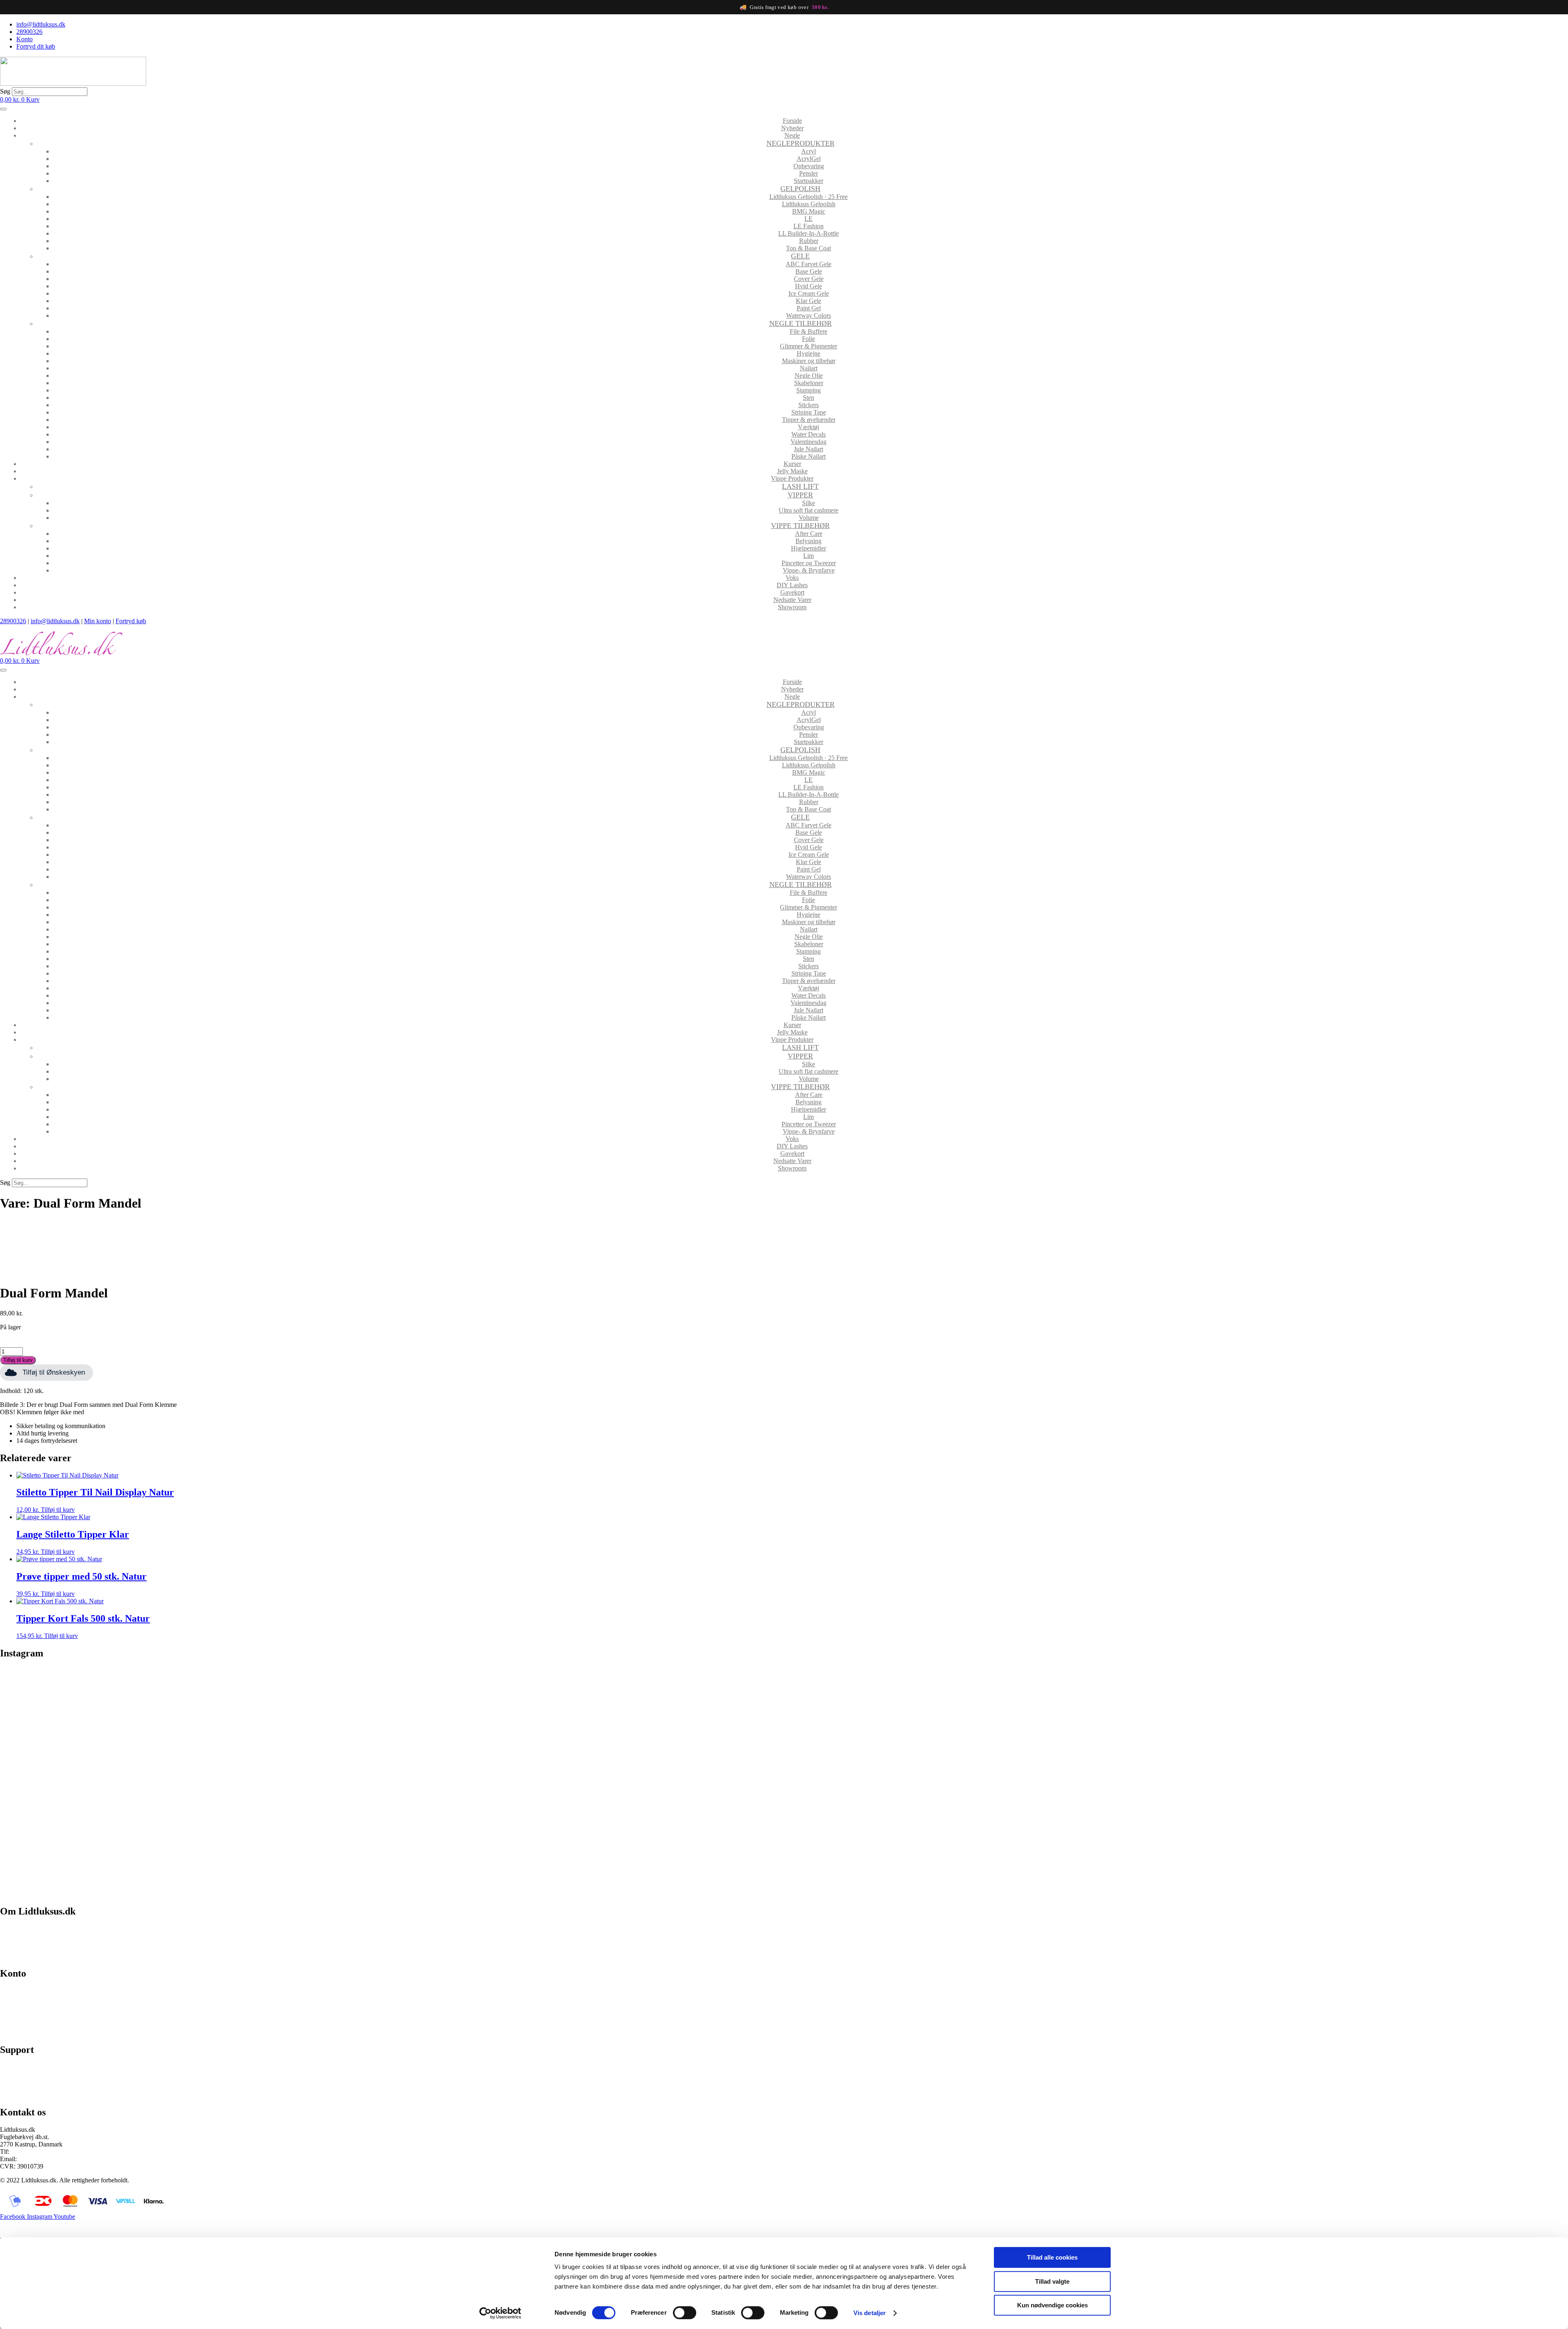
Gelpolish (800, 189)
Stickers (808, 405)
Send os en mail (20, 2095)
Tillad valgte (1052, 2281)
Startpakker (808, 181)
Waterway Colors (808, 315)
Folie (808, 339)
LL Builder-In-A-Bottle (808, 233)
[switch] (685, 2313)
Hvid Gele (808, 286)
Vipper (800, 495)
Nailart (809, 368)
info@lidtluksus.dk (55, 621)
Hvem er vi (14, 1929)
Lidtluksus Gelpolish (809, 204)
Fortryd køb (131, 621)
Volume (809, 518)
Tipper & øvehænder (809, 420)
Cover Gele (809, 279)
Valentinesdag (808, 442)
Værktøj (808, 427)
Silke (808, 503)
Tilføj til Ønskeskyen (54, 1372)
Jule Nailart (808, 449)
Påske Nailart (808, 456)
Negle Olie (809, 376)
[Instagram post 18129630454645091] (195, 1676)
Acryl (808, 151)
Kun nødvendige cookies (1052, 2305)
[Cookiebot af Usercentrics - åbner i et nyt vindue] (500, 2313)
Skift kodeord (18, 2018)
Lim (808, 556)
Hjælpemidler (808, 548)
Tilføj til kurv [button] (58, 1510)
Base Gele (809, 271)
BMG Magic (809, 211)
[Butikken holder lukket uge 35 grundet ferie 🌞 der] (588, 1781)
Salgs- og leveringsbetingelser (38, 1942)
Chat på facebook (23, 2067)
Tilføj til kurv (18, 1360)
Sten (808, 398)
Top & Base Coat (808, 248)
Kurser (792, 464)
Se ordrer (12, 2005)
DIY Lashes (792, 585)
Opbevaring (809, 166)
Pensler (808, 173)
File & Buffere (808, 331)
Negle (792, 135)
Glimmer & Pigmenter (808, 346)
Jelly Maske (792, 471)
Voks (792, 578)
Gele (800, 256)
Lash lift (800, 486)
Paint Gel (809, 308)
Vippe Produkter (792, 478)
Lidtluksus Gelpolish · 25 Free (808, 197)
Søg (5, 91)
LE (808, 219)
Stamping (808, 390)
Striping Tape (809, 412)
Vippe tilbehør (800, 526)
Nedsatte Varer (792, 600)
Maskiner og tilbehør (809, 361)
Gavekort (792, 592)
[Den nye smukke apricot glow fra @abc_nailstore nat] (980, 1781)
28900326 (13, 621)
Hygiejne (808, 353)
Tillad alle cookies (1052, 2257)
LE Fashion (808, 226)
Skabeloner (809, 383)
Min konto (98, 621)
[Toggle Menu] (3, 109)
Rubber (809, 241)
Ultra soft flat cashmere (808, 510)
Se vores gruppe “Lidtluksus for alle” (48, 2081)
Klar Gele (808, 301)
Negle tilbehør (801, 323)
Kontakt (10, 1956)
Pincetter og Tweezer (809, 563)
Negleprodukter (801, 143)
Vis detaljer (870, 2313)
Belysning (808, 541)
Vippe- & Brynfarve (809, 570)
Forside (792, 121)
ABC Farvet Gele (808, 264)
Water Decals (808, 434)
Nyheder (792, 128)
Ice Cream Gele (809, 293)
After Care (809, 534)
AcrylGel (809, 159)
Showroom (792, 607)
